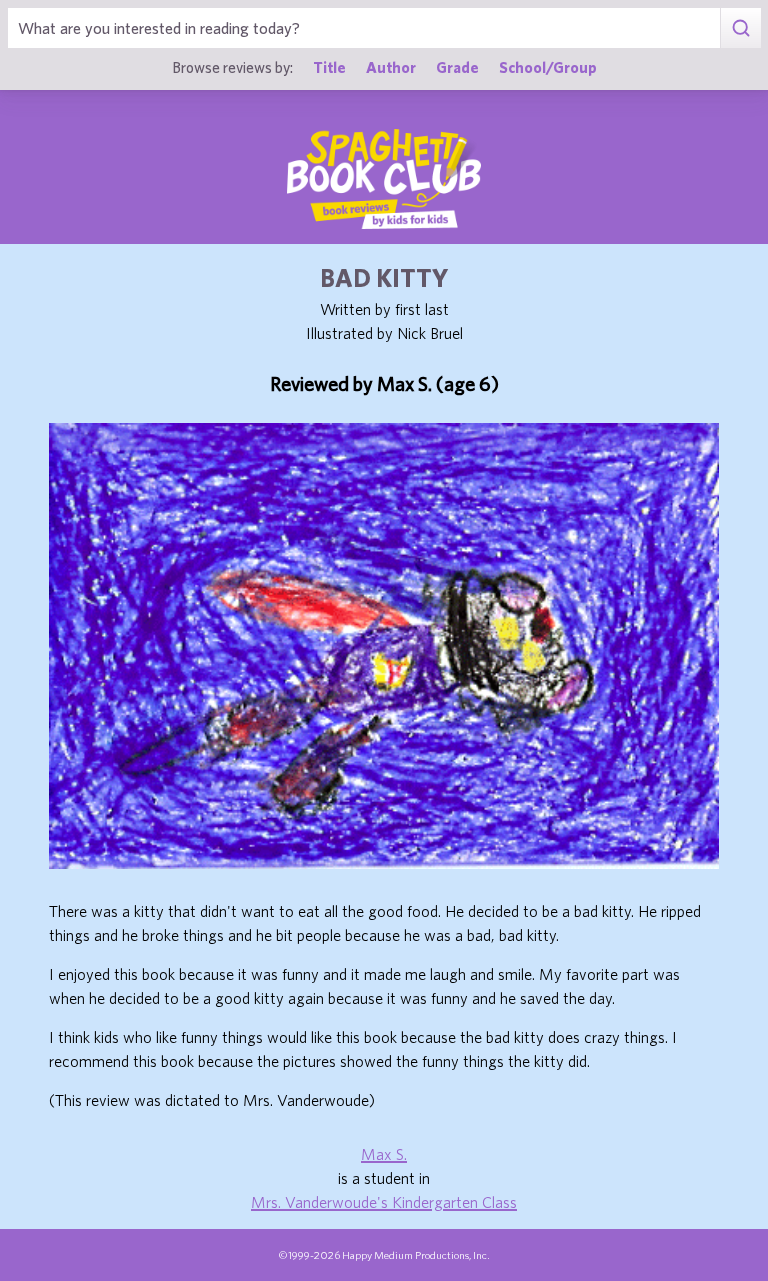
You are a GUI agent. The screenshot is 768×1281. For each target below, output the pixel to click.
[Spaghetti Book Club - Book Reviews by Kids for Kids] (384, 179)
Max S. (384, 1154)
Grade (457, 67)
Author (391, 67)
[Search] (740, 28)
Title (329, 67)
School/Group (548, 67)
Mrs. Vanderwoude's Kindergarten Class (384, 1202)
